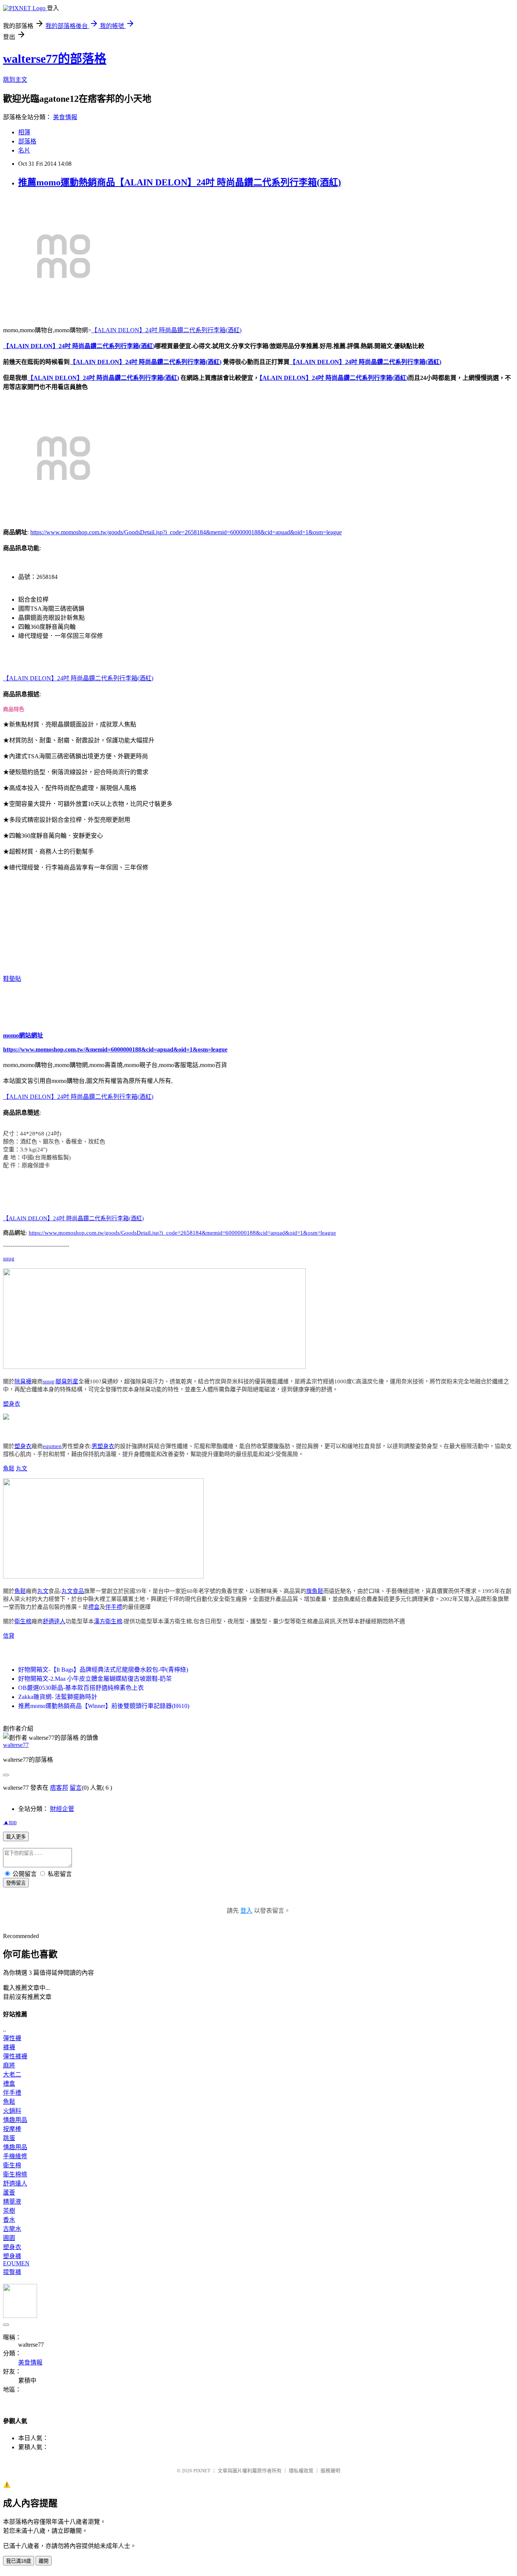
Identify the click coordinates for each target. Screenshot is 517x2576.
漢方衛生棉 (108, 1621)
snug (9, 1258)
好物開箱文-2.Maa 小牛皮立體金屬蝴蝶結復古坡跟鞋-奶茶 (95, 1679)
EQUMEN (16, 2263)
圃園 (9, 2238)
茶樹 (9, 2211)
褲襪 (9, 2047)
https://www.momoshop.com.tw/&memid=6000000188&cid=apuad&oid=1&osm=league (115, 1049)
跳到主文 (15, 80)
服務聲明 (330, 2471)
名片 (24, 150)
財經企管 (62, 1809)
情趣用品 (15, 2120)
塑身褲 (12, 2256)
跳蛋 (9, 2138)
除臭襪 (23, 1381)
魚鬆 (9, 1468)
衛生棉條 (15, 2174)
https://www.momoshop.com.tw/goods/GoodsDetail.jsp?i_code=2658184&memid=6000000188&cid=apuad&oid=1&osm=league (186, 532)
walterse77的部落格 (55, 59)
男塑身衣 (103, 1446)
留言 (76, 1788)
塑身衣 (12, 1404)
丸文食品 (73, 1591)
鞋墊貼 (12, 979)
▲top (10, 1822)
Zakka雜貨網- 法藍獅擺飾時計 (58, 1697)
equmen (52, 1446)
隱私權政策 (301, 2471)
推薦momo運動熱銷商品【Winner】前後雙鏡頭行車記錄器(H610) (104, 1706)
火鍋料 (12, 2111)
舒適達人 (54, 1621)
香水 (9, 2220)
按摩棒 (12, 2129)
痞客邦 (59, 1788)
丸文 (22, 1468)
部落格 (27, 141)
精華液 (12, 2202)
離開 (44, 2561)
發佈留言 (16, 1883)
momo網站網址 (23, 1035)
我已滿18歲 (19, 2561)
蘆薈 (9, 2193)
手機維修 (15, 2156)
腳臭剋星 (67, 1381)
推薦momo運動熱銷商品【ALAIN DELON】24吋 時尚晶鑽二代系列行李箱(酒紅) (180, 182)
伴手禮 (114, 1607)
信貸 (9, 1636)
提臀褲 (12, 2272)
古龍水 (12, 2229)
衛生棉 (23, 1621)
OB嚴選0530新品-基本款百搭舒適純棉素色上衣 (81, 1688)
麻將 (9, 2065)
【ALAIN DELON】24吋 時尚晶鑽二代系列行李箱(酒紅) (166, 330)
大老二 (12, 2074)
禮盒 (94, 1607)
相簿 (24, 132)
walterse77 (16, 1745)
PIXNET (202, 2471)
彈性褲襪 (15, 2056)
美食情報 (65, 117)
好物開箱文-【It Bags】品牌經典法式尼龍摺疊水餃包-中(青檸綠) (103, 1670)
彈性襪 (12, 2038)
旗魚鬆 (315, 1591)
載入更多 (16, 1837)
